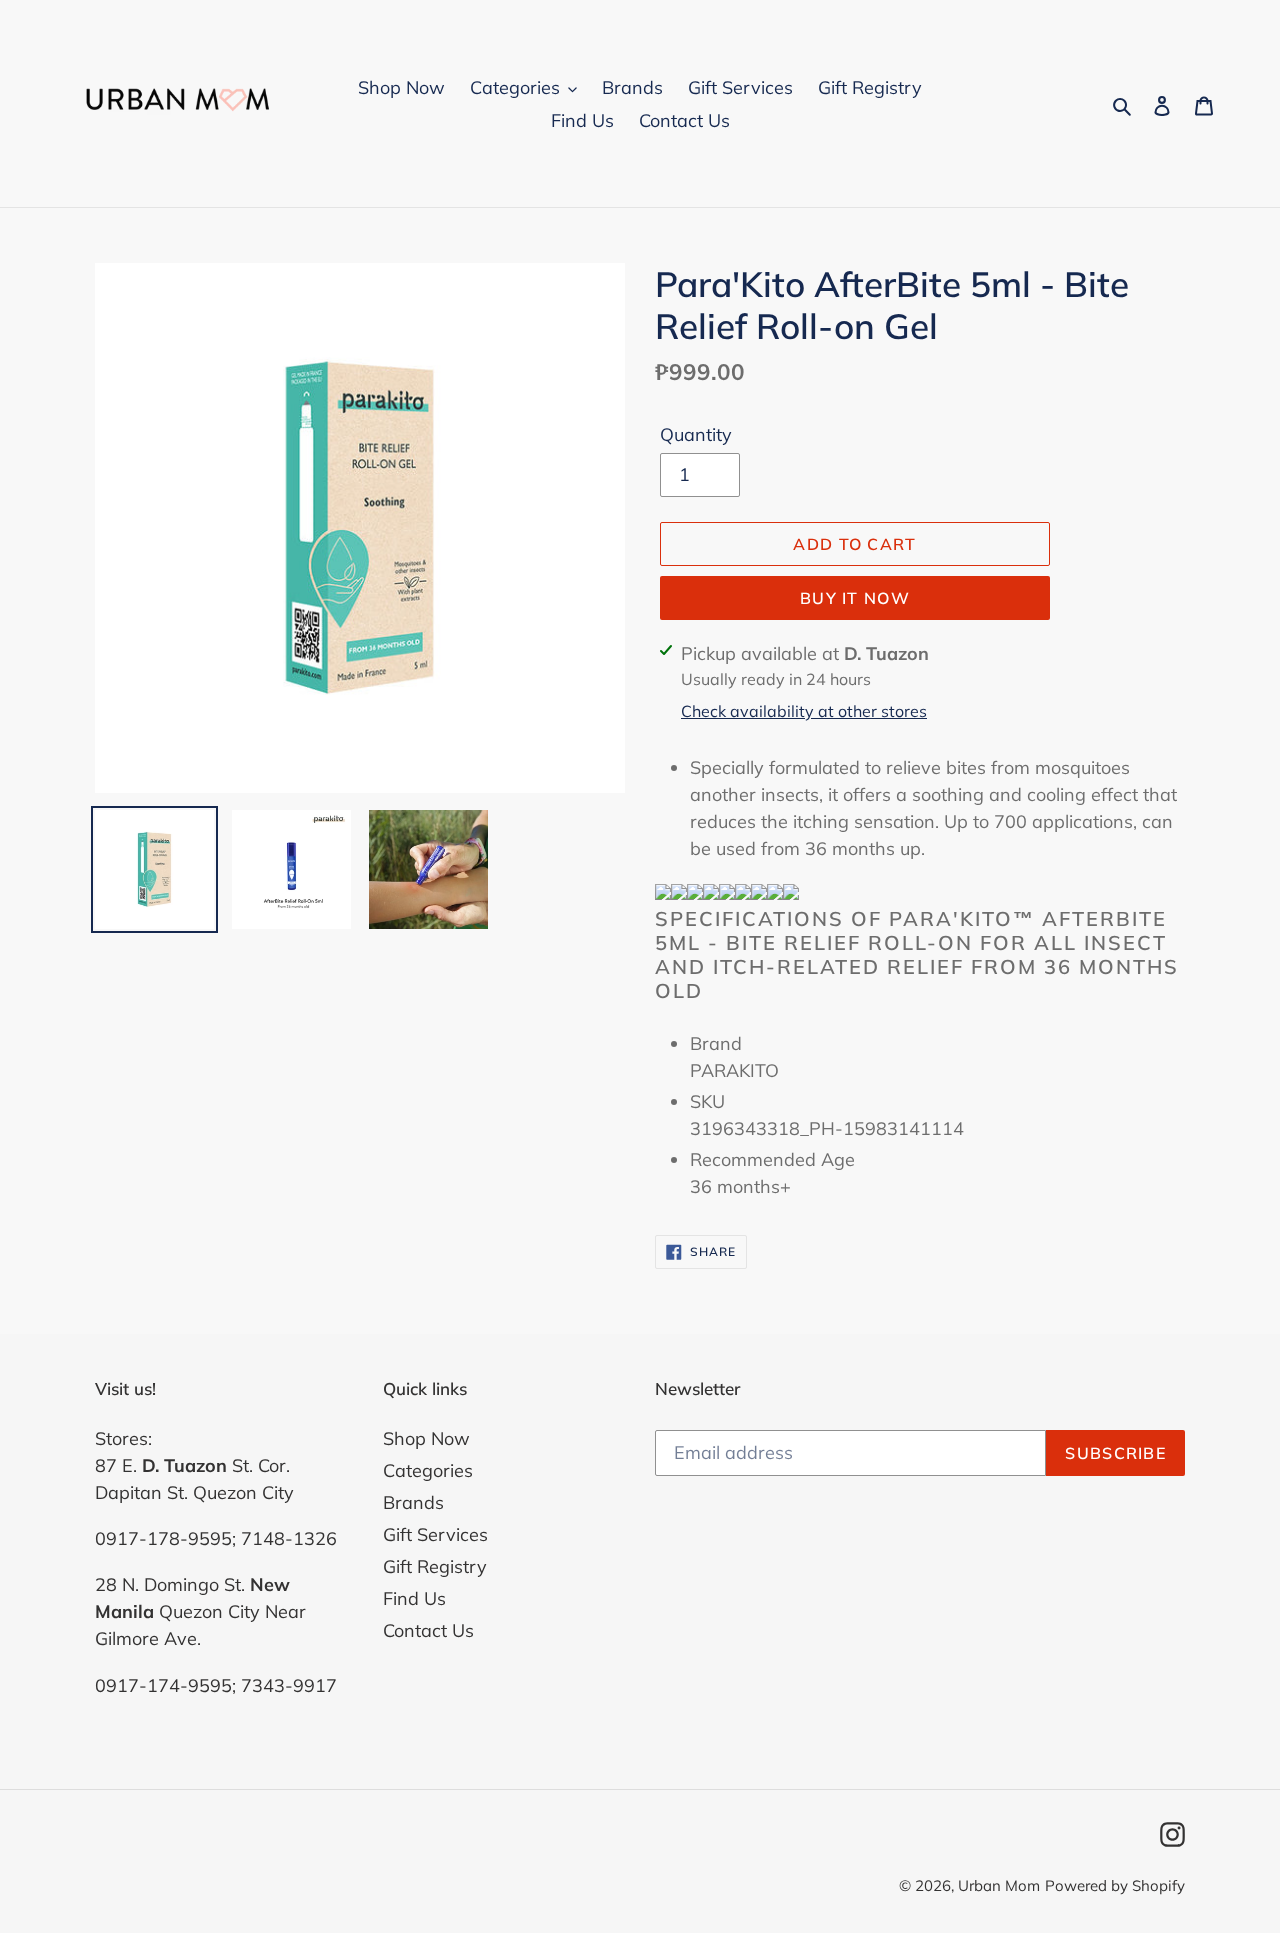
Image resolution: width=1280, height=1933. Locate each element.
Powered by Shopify (1115, 1885)
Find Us (414, 1598)
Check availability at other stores (804, 711)
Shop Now (426, 1438)
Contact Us (428, 1630)
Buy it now (855, 598)
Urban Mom (999, 1885)
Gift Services (435, 1534)
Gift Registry (435, 1566)
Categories (428, 1470)
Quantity (696, 434)
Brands (413, 1502)
